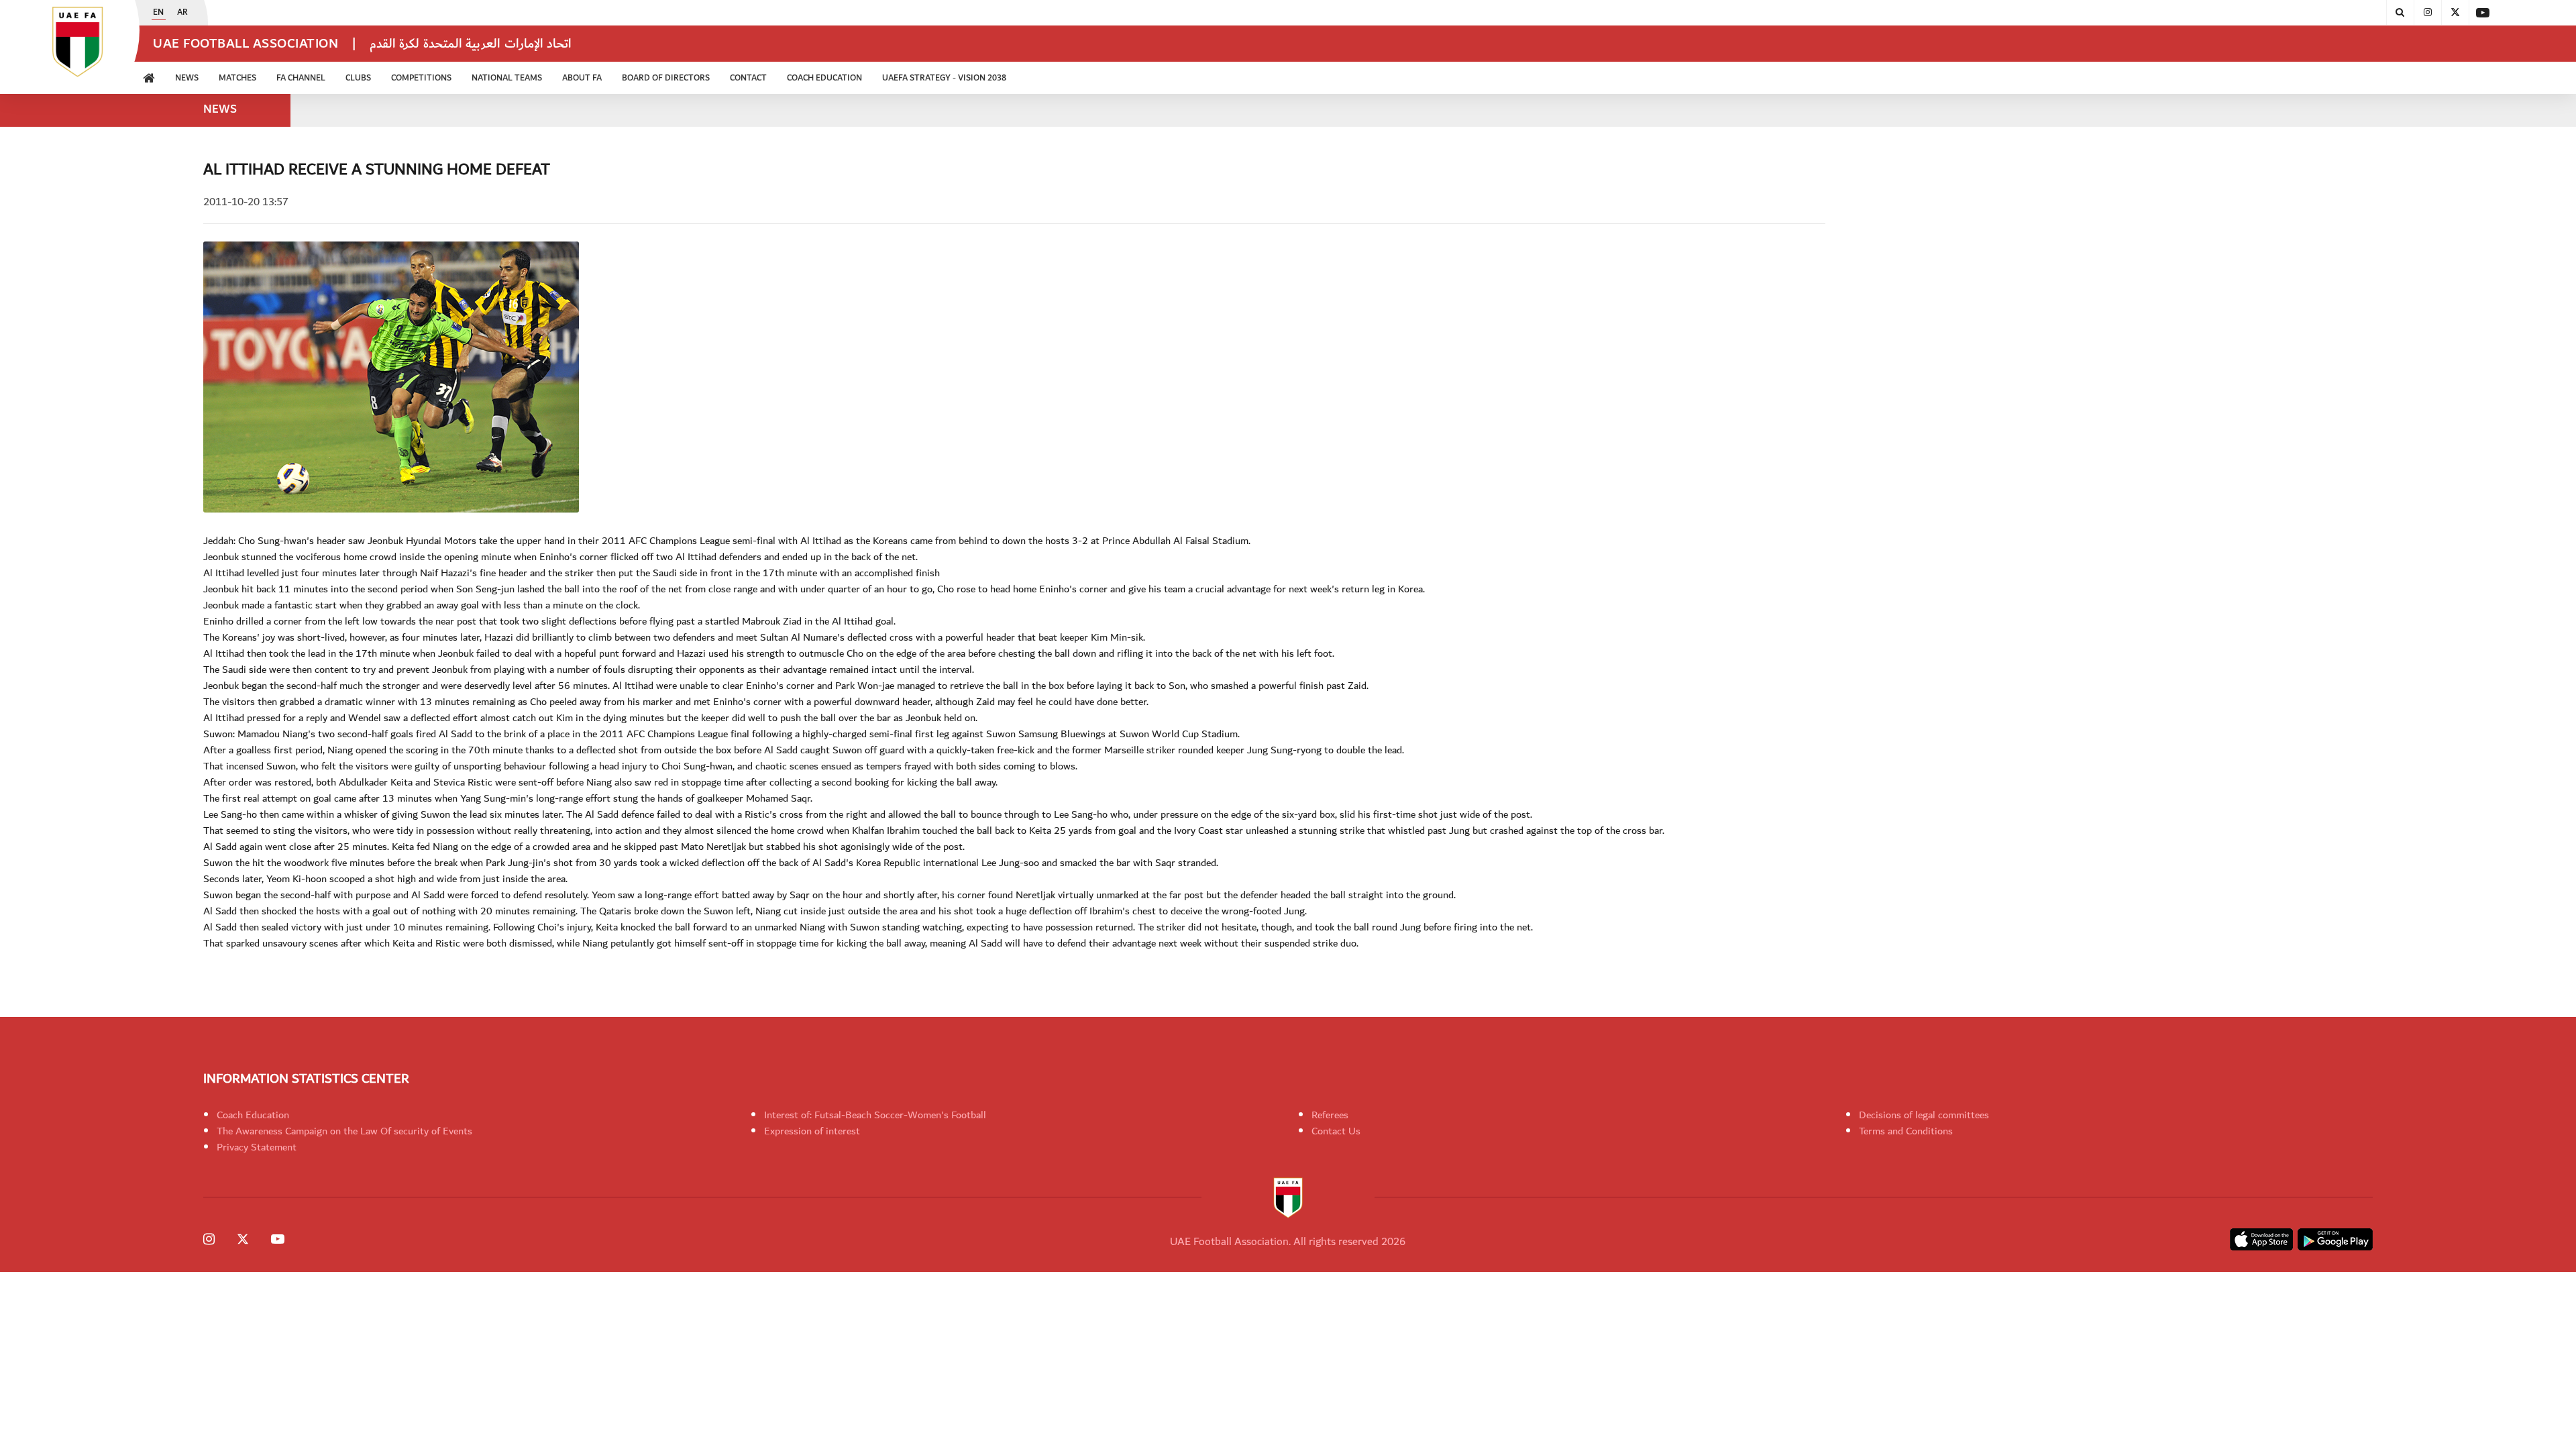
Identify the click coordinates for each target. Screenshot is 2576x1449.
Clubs (358, 78)
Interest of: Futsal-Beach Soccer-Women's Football (875, 1115)
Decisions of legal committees (1924, 1115)
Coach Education (253, 1115)
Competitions (421, 78)
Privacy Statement (257, 1147)
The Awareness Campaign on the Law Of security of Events (344, 1131)
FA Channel (301, 78)
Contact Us (1336, 1131)
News (187, 78)
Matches (237, 78)
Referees (1330, 1115)
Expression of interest (812, 1131)
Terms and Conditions (1906, 1131)
